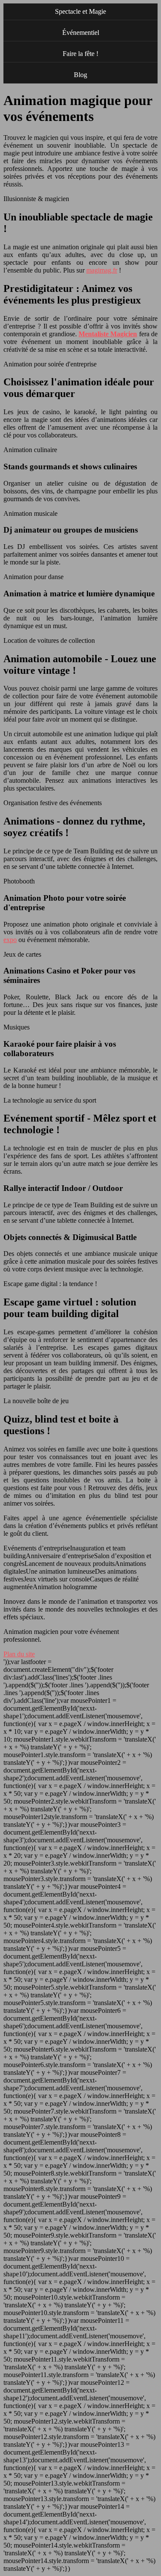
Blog (80, 75)
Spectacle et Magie (80, 11)
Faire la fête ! (80, 54)
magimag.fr (102, 270)
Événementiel (81, 33)
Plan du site (19, 1654)
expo (10, 940)
